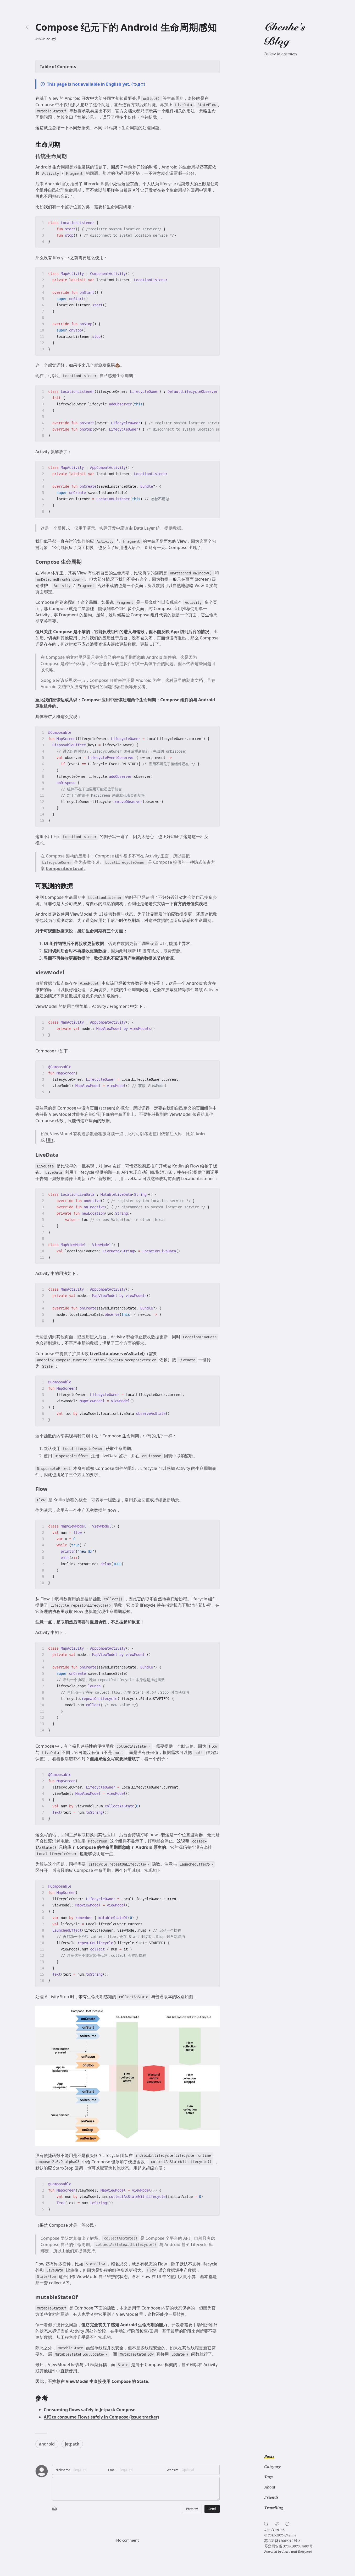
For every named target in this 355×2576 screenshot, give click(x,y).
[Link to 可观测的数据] (77, 886)
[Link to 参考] (52, 2398)
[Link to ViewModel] (68, 972)
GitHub (279, 2530)
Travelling (274, 2508)
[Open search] (266, 2524)
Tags (268, 2477)
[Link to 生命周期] (65, 144)
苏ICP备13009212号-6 (282, 2541)
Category (272, 2467)
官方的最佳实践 (188, 904)
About (270, 2487)
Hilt (50, 1140)
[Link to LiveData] (62, 1155)
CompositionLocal (65, 868)
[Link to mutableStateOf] (81, 2297)
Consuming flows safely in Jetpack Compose (90, 2410)
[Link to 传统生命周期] (70, 156)
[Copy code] (213, 223)
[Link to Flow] (51, 1489)
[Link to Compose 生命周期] (85, 562)
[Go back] (27, 27)
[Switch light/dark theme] (287, 2524)
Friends (271, 2498)
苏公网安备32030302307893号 (289, 2546)
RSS (267, 2530)
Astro (286, 2552)
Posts (269, 2457)
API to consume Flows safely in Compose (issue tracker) (101, 2417)
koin (200, 1134)
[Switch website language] (277, 2524)
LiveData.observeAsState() (117, 1354)
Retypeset (305, 2552)
